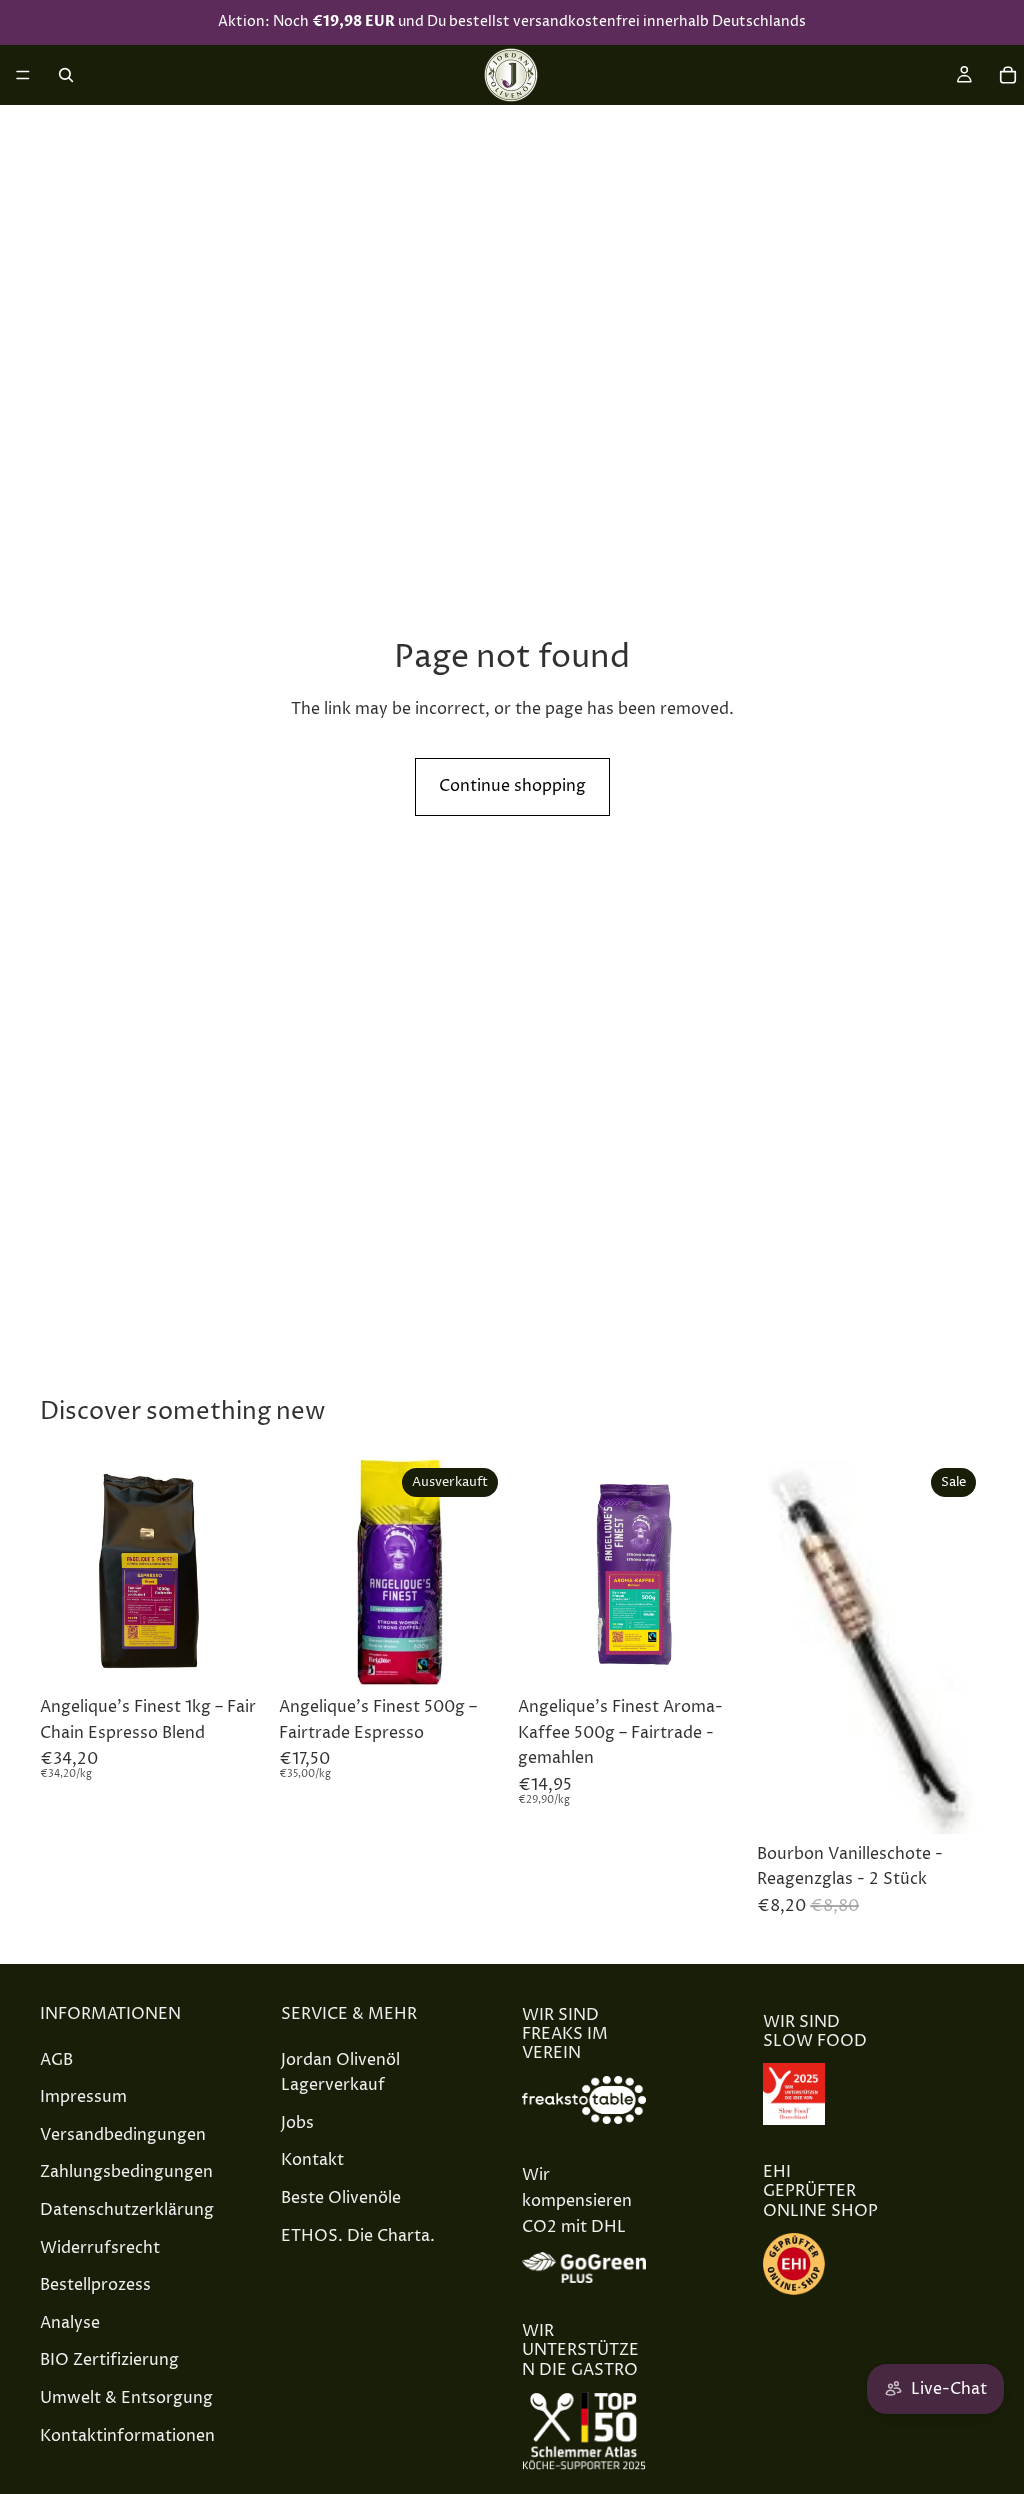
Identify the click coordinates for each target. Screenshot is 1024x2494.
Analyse (70, 2323)
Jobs (297, 2123)
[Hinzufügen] (236, 1656)
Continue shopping (512, 786)
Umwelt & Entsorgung (126, 2398)
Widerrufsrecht (100, 2247)
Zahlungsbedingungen (126, 2172)
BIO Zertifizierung (109, 2360)
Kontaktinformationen (127, 2435)
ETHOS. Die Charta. (358, 2235)
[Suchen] (66, 75)
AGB (56, 2059)
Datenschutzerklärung (127, 2210)
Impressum (83, 2097)
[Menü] (23, 75)
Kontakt (312, 2160)
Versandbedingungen (123, 2135)
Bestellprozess (95, 2285)
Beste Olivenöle (341, 2198)
